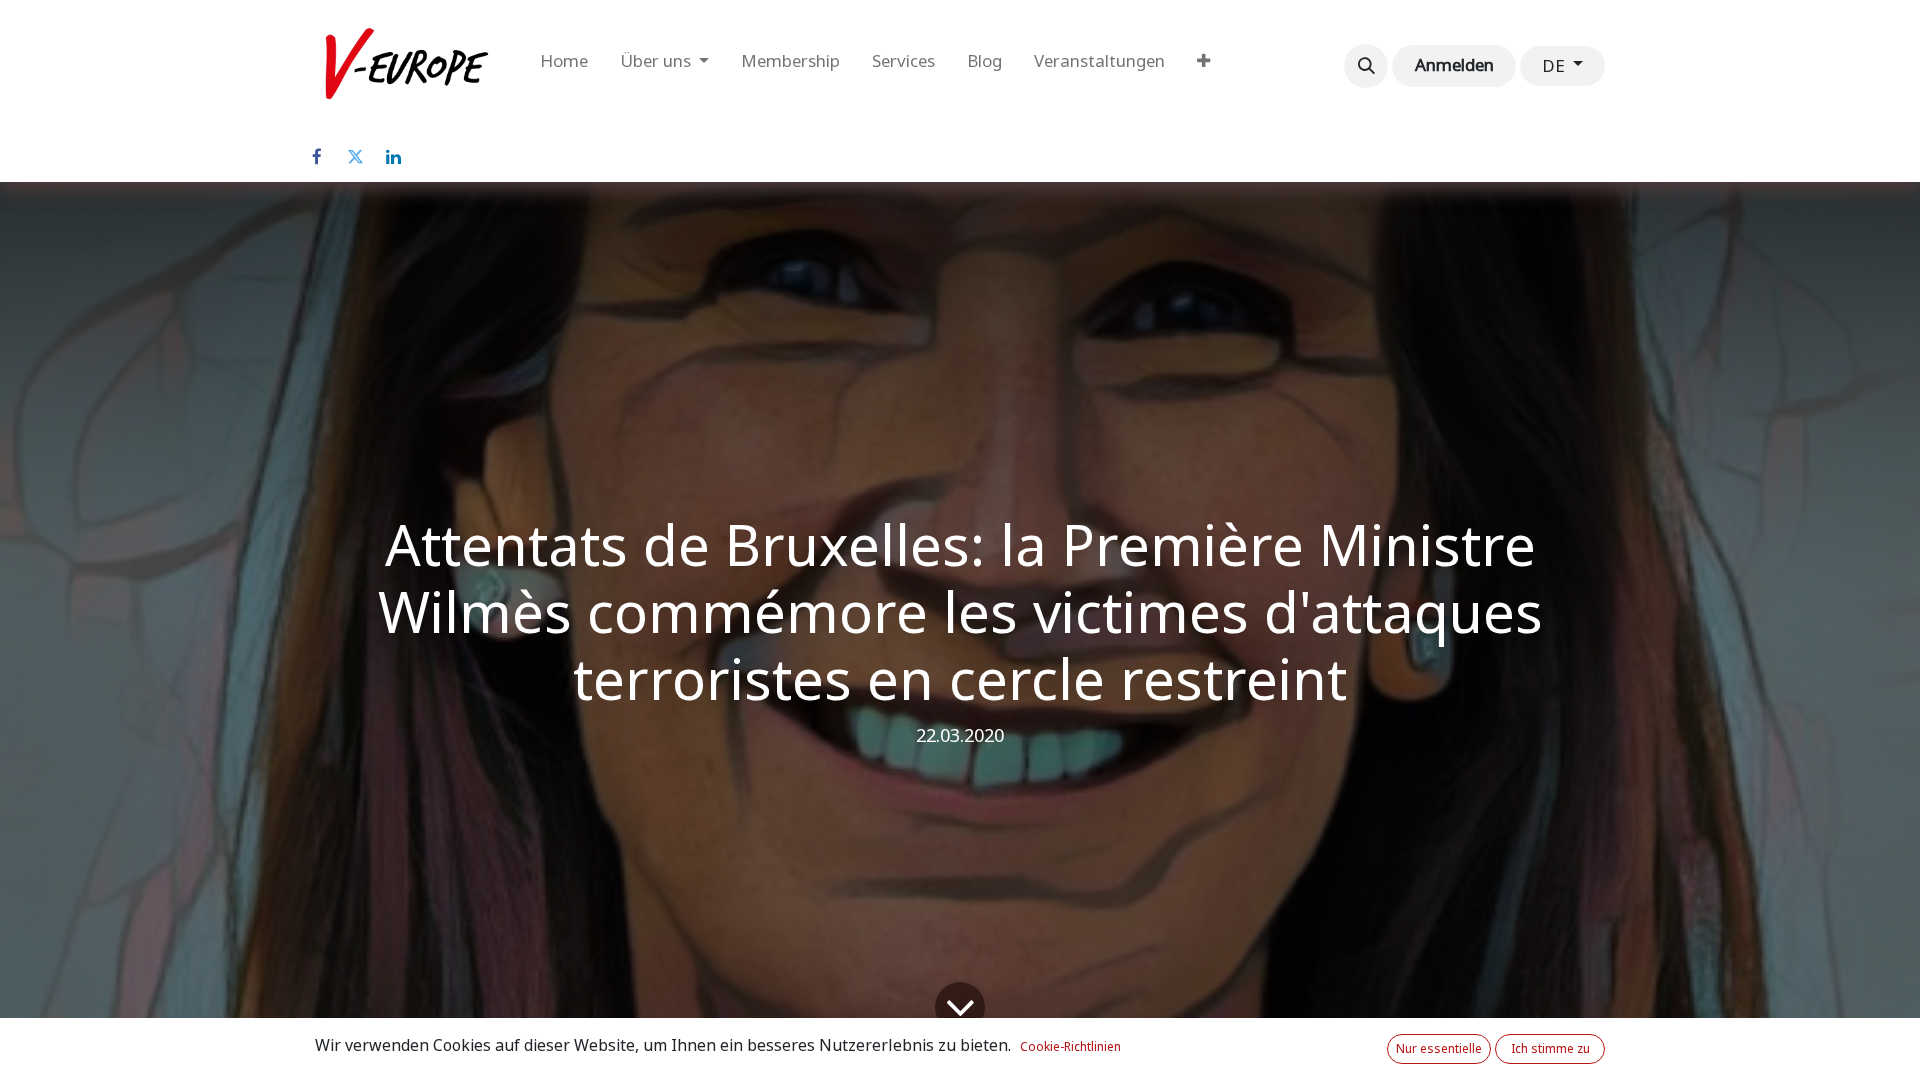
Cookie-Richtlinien (1070, 1047)
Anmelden (1454, 65)
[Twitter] (355, 157)
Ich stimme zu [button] (1550, 1049)
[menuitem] (564, 66)
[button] (1366, 66)
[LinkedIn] (393, 157)
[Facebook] (317, 157)
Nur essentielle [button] (1439, 1049)
